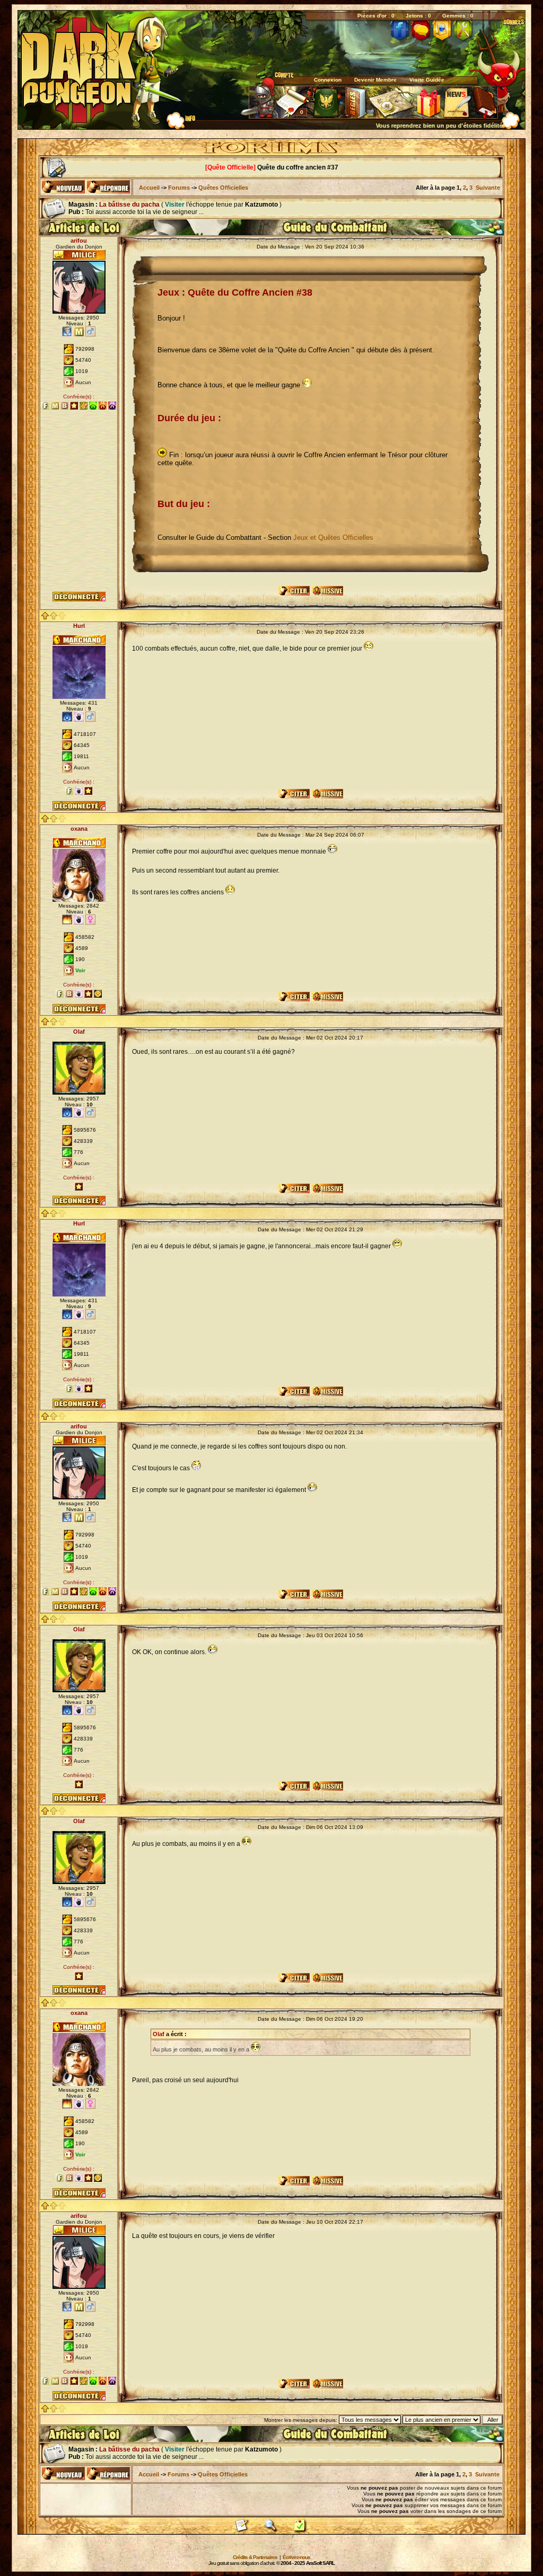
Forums (179, 188)
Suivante (488, 188)
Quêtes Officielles (223, 188)
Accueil (149, 188)
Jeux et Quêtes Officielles (333, 538)
